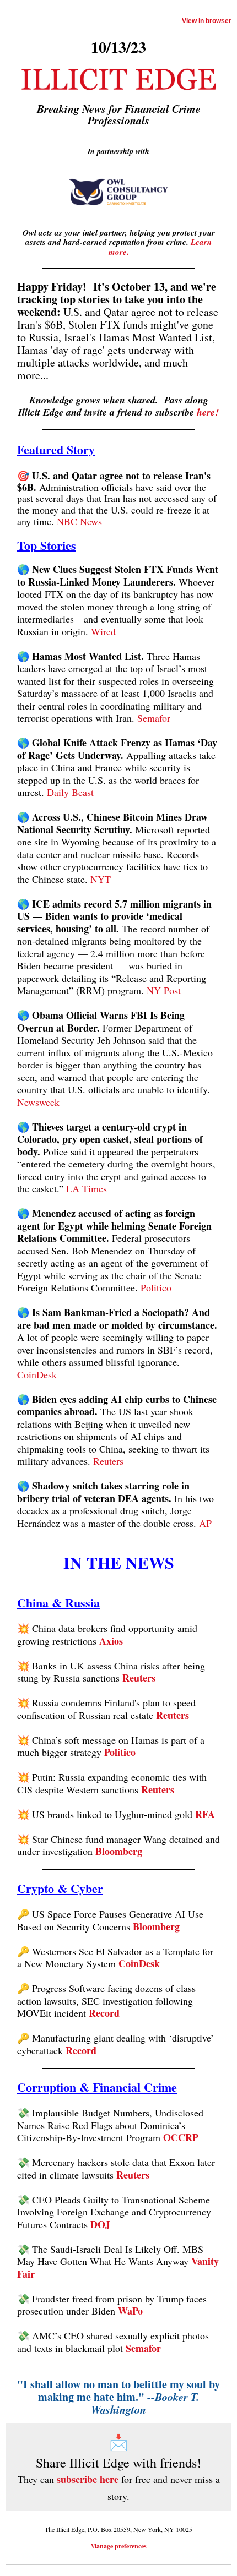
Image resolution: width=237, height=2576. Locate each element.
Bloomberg (119, 1851)
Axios (111, 1641)
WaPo (130, 2311)
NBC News (79, 521)
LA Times (87, 1188)
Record (104, 2013)
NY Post (164, 990)
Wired (103, 631)
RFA (205, 1814)
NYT (101, 879)
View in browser (207, 21)
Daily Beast (70, 792)
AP (205, 1523)
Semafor (154, 718)
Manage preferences (118, 2546)
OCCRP (181, 2137)
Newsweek (38, 1102)
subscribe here (88, 2479)
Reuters (108, 1461)
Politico (156, 1287)
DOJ (100, 2224)
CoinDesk (37, 1374)
